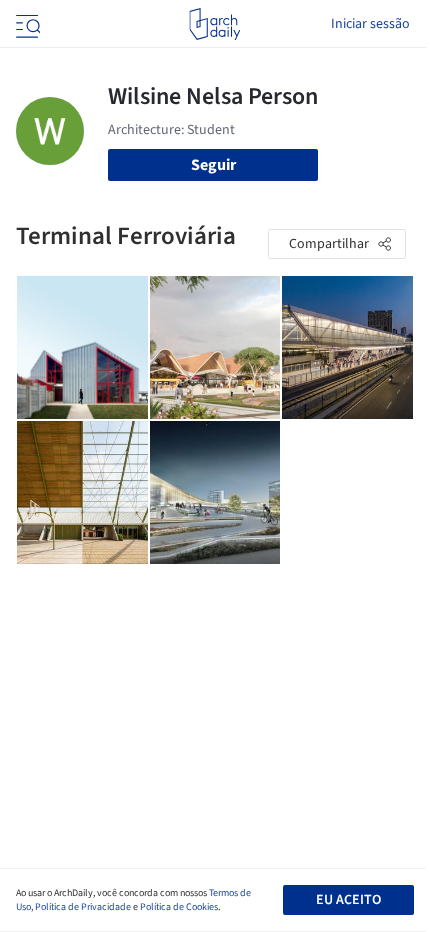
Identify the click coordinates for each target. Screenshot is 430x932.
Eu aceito (348, 900)
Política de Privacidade (83, 907)
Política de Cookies (179, 907)
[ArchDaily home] (214, 24)
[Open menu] (26, 24)
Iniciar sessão (370, 24)
